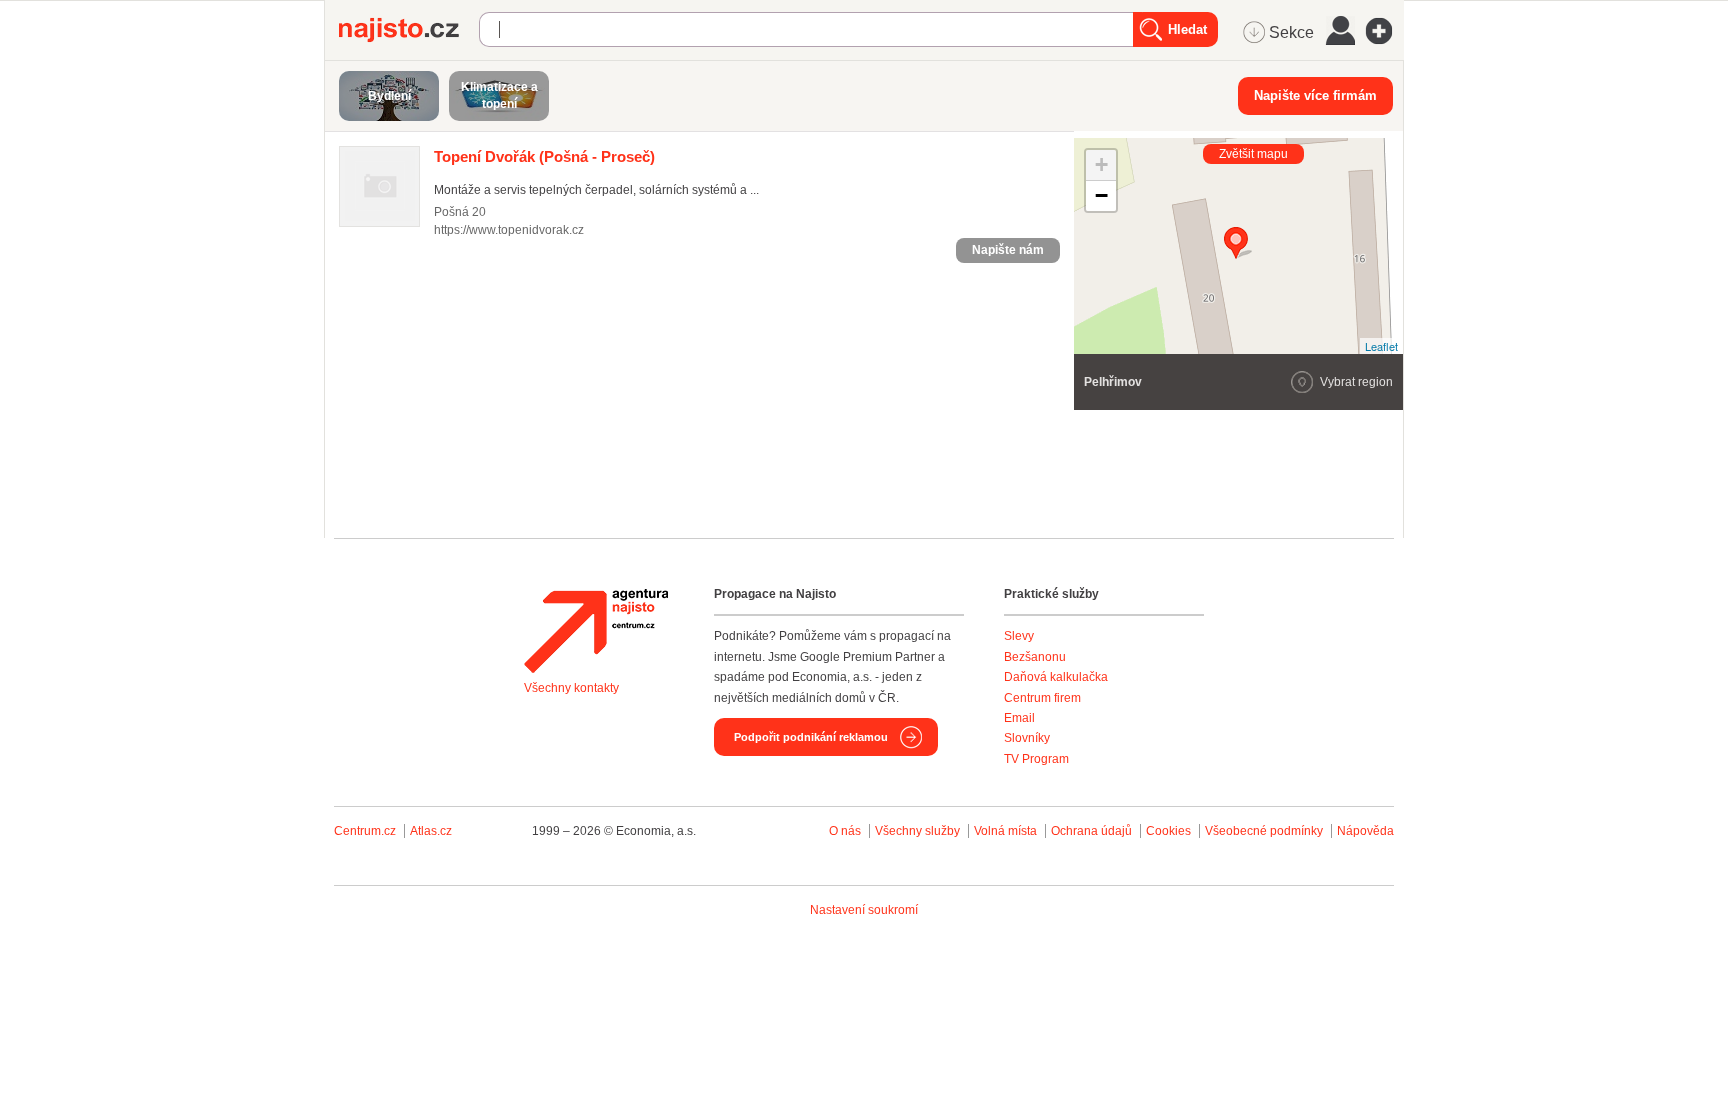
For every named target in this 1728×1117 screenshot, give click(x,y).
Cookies (1168, 831)
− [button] (1101, 195)
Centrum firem (1042, 698)
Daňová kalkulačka (1056, 677)
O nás (845, 831)
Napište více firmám (1315, 95)
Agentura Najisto (596, 631)
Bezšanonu (1035, 657)
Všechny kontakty (571, 688)
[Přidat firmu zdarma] (1385, 31)
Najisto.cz (409, 30)
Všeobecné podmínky (1264, 831)
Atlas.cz (431, 831)
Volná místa (1005, 831)
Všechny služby (919, 831)
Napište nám (1008, 250)
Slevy (1019, 636)
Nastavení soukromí (864, 910)
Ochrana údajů (1091, 831)
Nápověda (1365, 831)
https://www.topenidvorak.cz (509, 230)
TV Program (1036, 759)
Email (1019, 718)
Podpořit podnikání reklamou (811, 737)
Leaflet (1381, 346)
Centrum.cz (365, 831)
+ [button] (1101, 164)
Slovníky (1027, 738)
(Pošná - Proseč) (544, 156)
